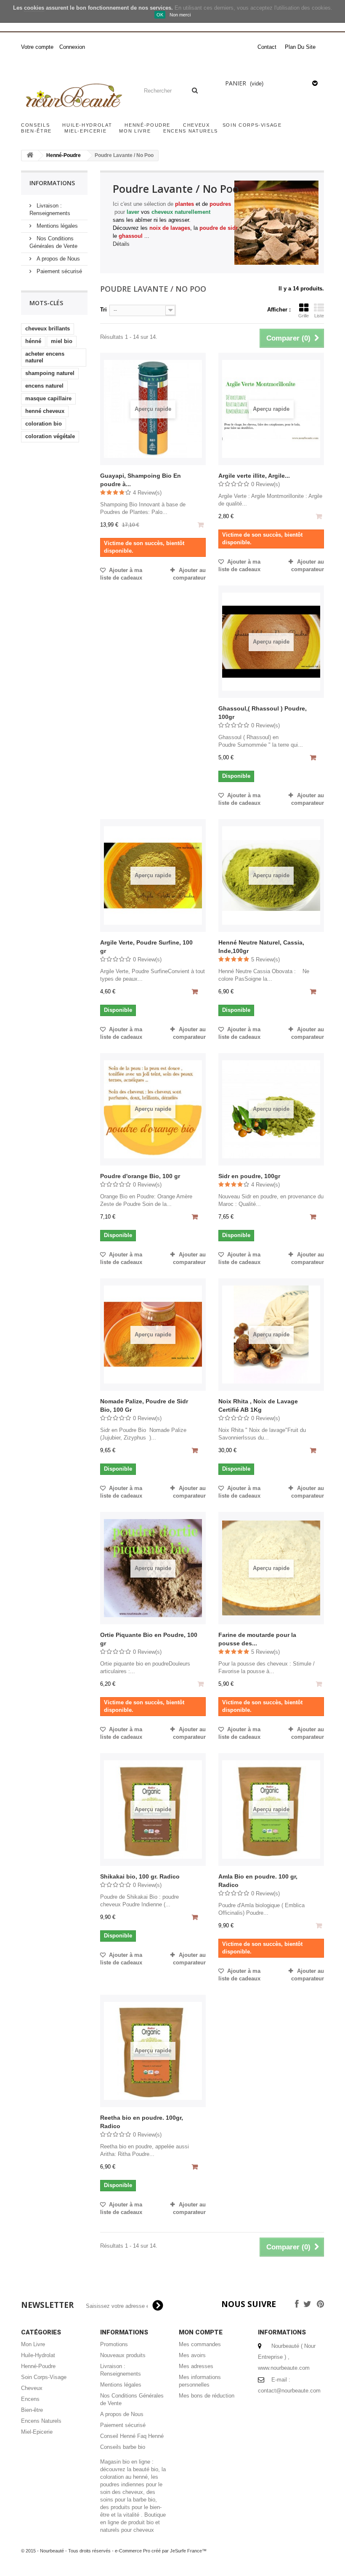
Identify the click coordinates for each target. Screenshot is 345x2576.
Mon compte (201, 2332)
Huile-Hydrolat (87, 125)
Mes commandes (200, 2344)
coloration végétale (50, 436)
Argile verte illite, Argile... (254, 476)
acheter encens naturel (45, 357)
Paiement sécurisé (58, 271)
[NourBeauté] (73, 96)
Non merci (180, 15)
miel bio (62, 341)
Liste (319, 316)
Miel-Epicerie (85, 131)
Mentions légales (56, 226)
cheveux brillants (48, 329)
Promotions (114, 2344)
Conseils (35, 125)
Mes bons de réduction (207, 2396)
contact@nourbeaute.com (289, 2391)
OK (160, 15)
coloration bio (44, 424)
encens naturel (44, 386)
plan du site (300, 47)
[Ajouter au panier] (314, 758)
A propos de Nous (57, 259)
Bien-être (36, 131)
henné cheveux (45, 411)
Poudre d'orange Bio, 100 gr (140, 1176)
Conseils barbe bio (123, 2447)
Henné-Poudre (147, 125)
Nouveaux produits (123, 2355)
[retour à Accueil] (30, 156)
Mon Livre (135, 131)
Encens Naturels (191, 131)
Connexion (72, 47)
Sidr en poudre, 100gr (249, 1176)
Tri (103, 310)
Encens (30, 2399)
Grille (304, 316)
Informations (52, 183)
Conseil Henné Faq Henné (132, 2436)
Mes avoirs (192, 2355)
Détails (121, 244)
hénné (33, 341)
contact (267, 47)
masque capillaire (48, 398)
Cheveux (196, 125)
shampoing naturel (50, 373)
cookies (34, 8)
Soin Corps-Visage (252, 125)
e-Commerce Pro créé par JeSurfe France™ (161, 2551)
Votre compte (37, 47)
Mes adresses (196, 2366)
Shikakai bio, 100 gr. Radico (140, 1876)
